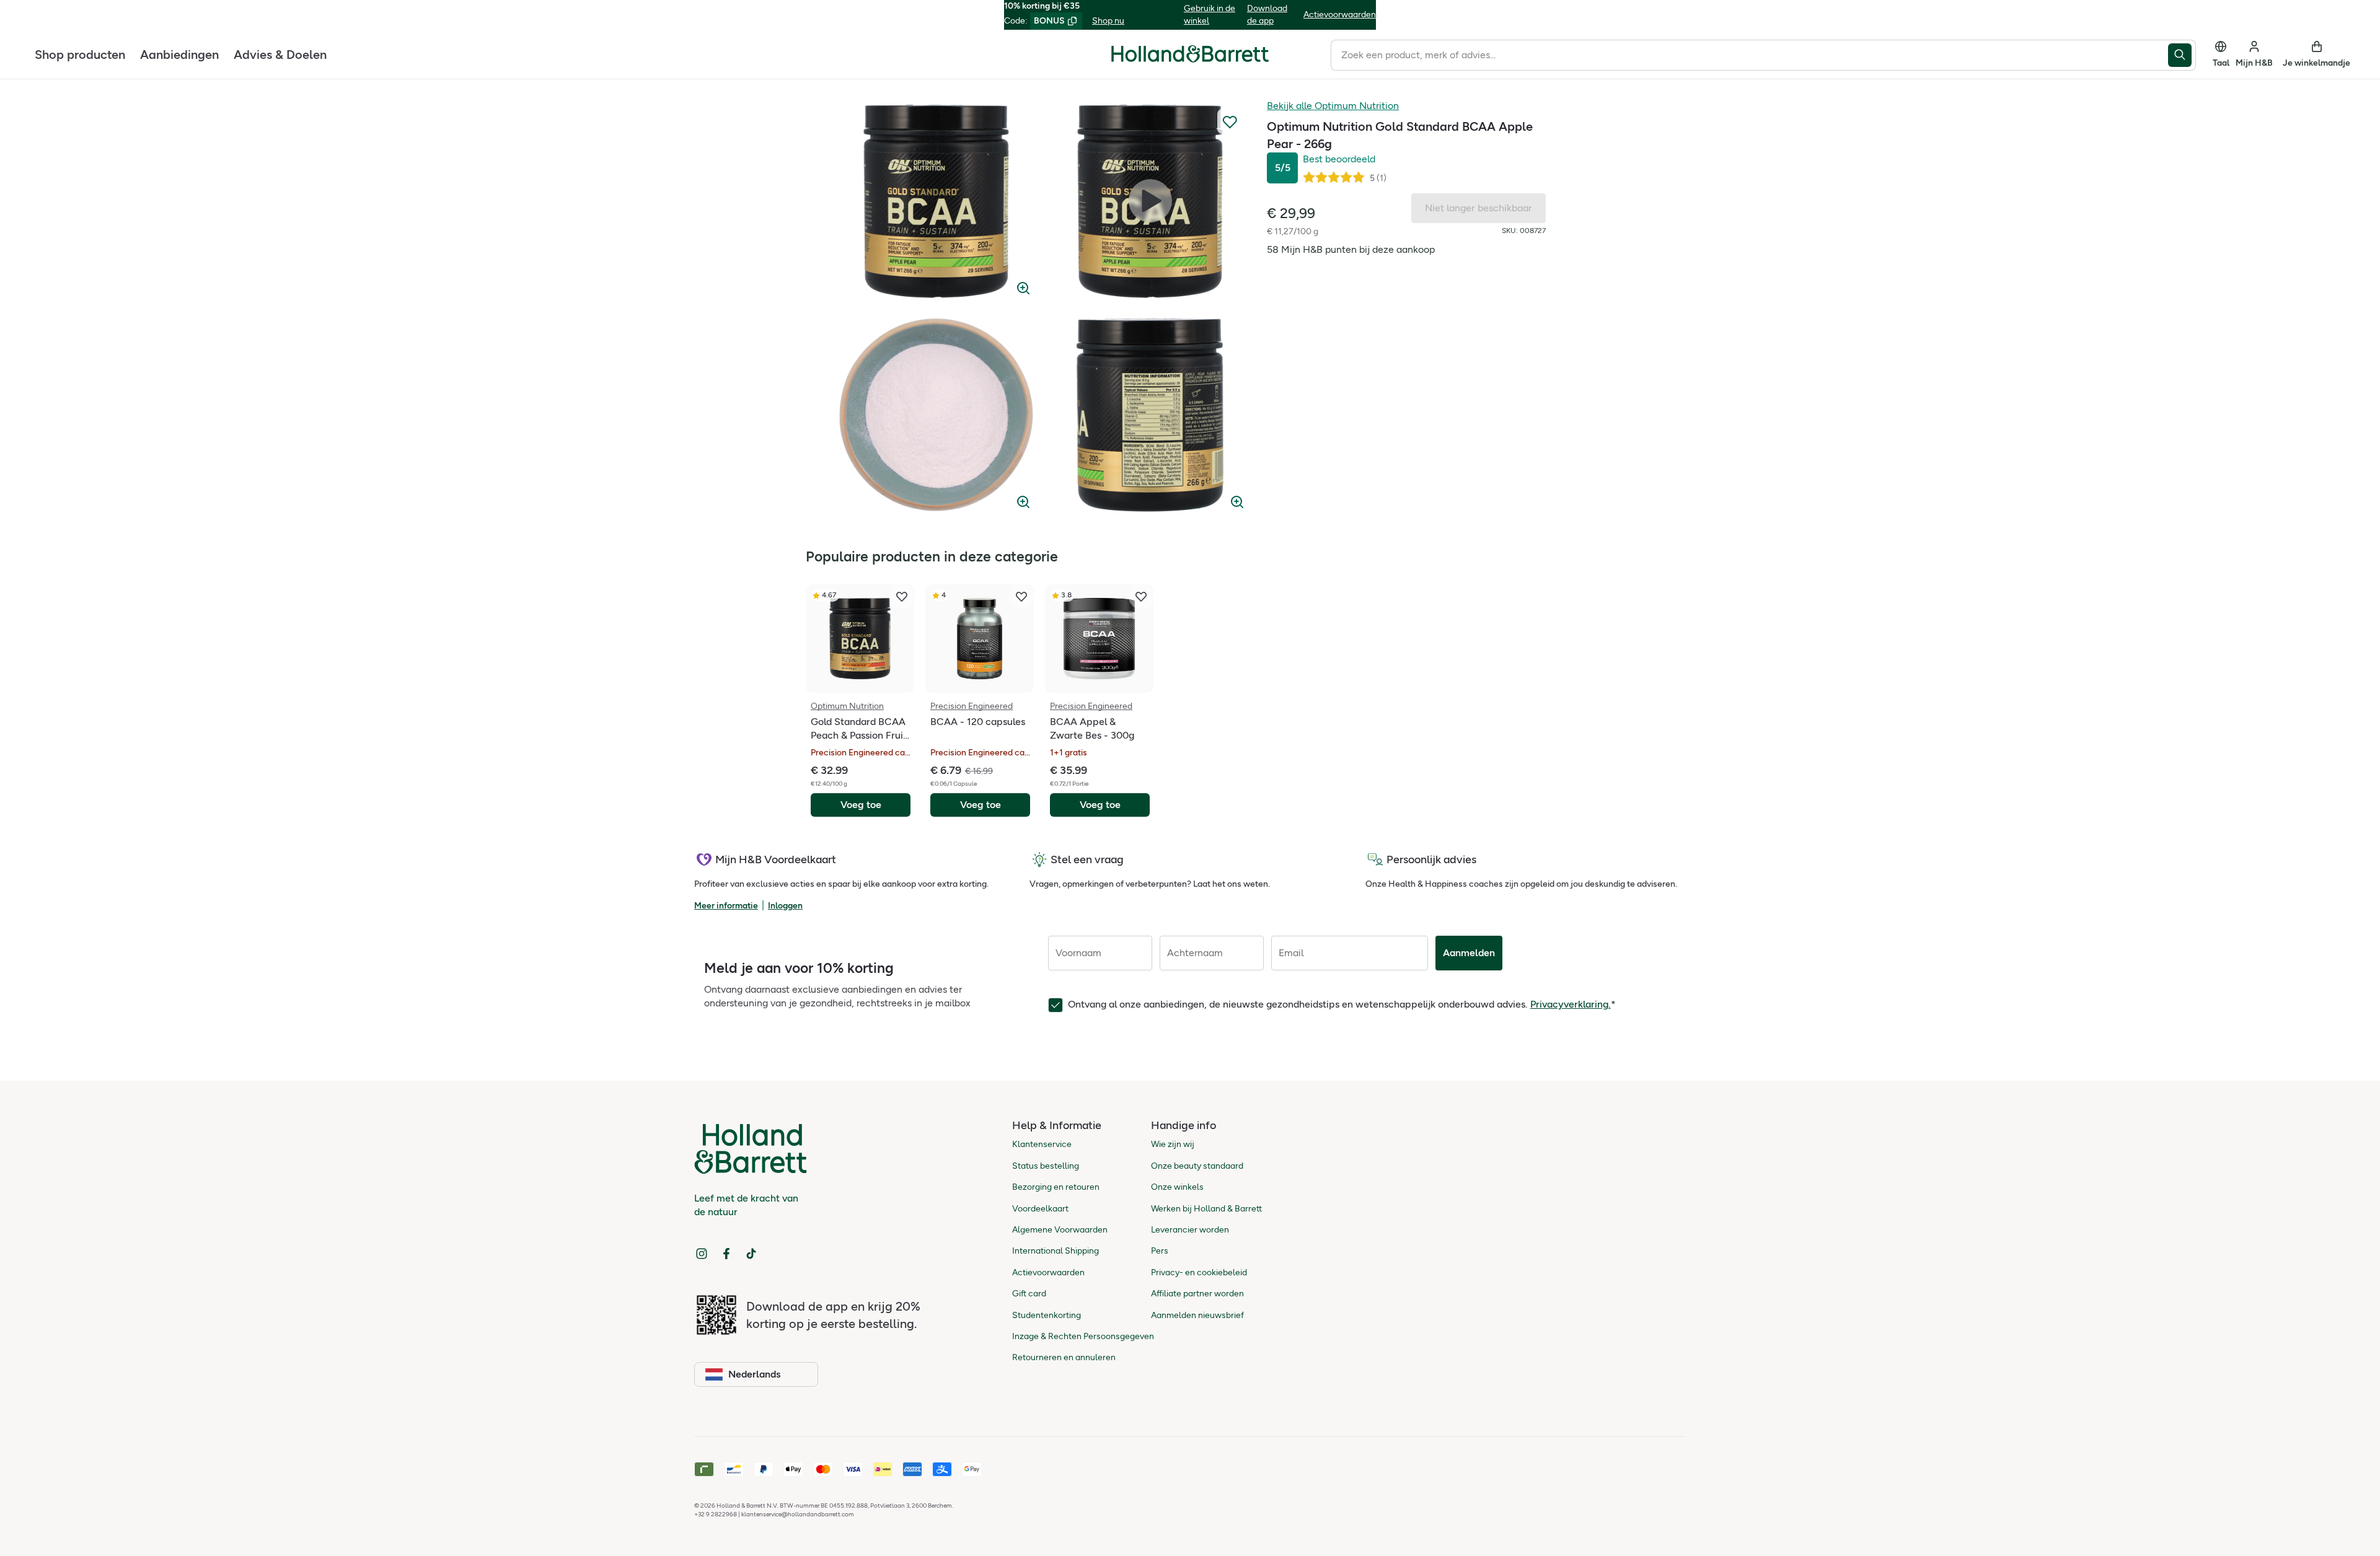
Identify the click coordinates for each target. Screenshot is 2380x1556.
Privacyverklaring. (1571, 1004)
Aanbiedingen (179, 54)
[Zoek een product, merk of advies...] (2182, 55)
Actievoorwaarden (1340, 15)
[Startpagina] (1190, 54)
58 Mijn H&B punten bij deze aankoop (1351, 249)
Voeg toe (861, 805)
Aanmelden (1469, 953)
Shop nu (1108, 21)
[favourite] (902, 597)
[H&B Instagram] (702, 1254)
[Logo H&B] (1190, 59)
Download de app (1267, 15)
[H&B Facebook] (726, 1254)
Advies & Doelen (280, 54)
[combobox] (1749, 55)
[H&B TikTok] (751, 1254)
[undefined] (936, 201)
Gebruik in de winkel (1210, 15)
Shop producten (80, 54)
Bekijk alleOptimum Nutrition (1333, 106)
